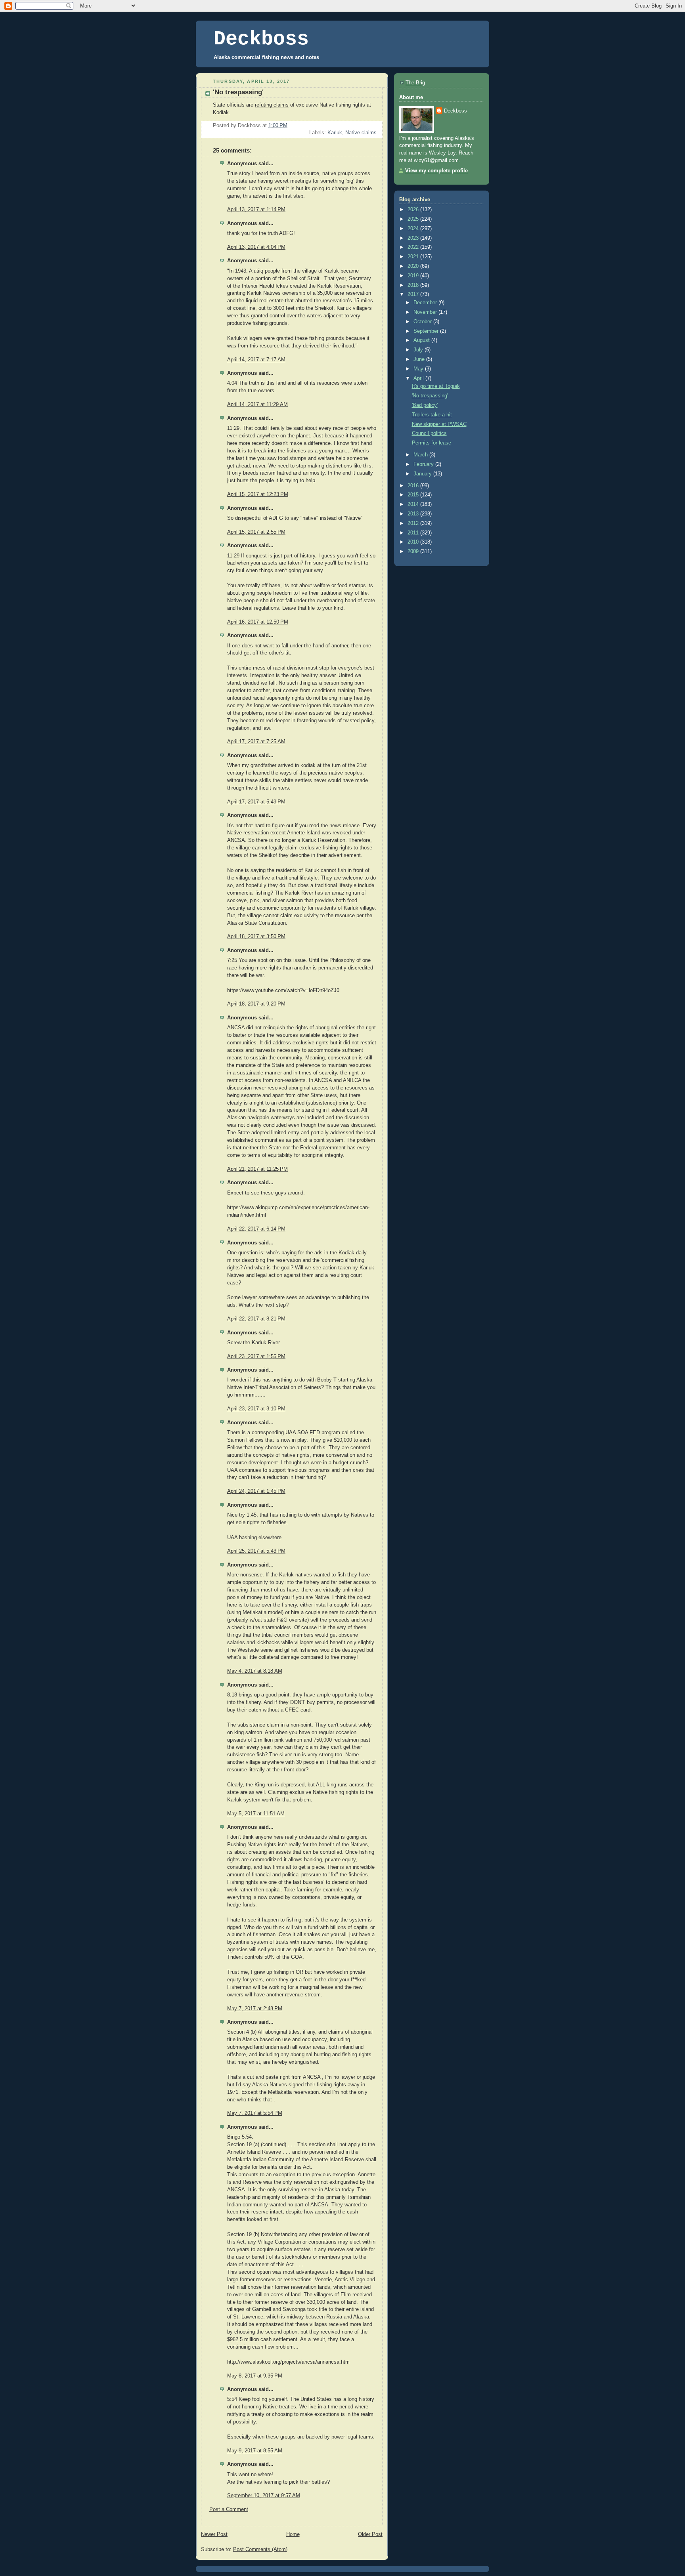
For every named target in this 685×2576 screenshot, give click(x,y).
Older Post (370, 2534)
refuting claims (272, 105)
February (424, 464)
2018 (414, 285)
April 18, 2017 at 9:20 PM (256, 1004)
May (419, 369)
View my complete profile (436, 171)
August (422, 340)
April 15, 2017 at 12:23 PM (258, 494)
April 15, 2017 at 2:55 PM (256, 532)
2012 (414, 523)
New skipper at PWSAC (439, 424)
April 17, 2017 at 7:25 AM (256, 742)
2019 (414, 276)
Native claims (361, 133)
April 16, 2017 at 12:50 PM (258, 622)
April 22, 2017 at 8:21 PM (256, 1319)
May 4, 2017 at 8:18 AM (255, 1671)
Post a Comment (229, 2509)
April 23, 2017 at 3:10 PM (256, 1409)
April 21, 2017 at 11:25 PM (257, 1169)
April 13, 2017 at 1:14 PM (256, 210)
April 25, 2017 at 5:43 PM (256, 1551)
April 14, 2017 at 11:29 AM (257, 405)
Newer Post (214, 2534)
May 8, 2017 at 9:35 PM (255, 2376)
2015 (414, 495)
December (426, 303)
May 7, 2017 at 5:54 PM (255, 2113)
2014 (414, 504)
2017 (414, 294)
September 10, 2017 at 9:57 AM (264, 2496)
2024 (414, 229)
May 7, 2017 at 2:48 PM (255, 2009)
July (419, 350)
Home (293, 2534)
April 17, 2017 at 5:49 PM (256, 802)
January (423, 474)
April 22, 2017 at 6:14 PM (256, 1229)
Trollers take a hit (432, 415)
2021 (414, 257)
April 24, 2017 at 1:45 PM (256, 1491)
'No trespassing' (430, 396)
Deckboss (261, 39)
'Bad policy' (425, 405)
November (426, 312)
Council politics (429, 433)
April (419, 378)
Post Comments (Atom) (260, 2549)
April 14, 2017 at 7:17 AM (256, 360)
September (427, 331)
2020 (414, 266)
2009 (414, 551)
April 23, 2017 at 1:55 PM (256, 1357)
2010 (414, 542)
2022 (414, 247)
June (420, 359)
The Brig (415, 83)
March (421, 455)
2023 (414, 238)
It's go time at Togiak (436, 386)
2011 (414, 533)
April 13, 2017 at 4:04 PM (256, 247)
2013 (414, 514)
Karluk (335, 133)
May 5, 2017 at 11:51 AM (256, 1814)
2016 (414, 486)
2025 (414, 219)
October (423, 322)
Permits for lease (431, 443)
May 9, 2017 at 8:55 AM (255, 2451)
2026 (414, 210)
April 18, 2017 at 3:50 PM (256, 937)
